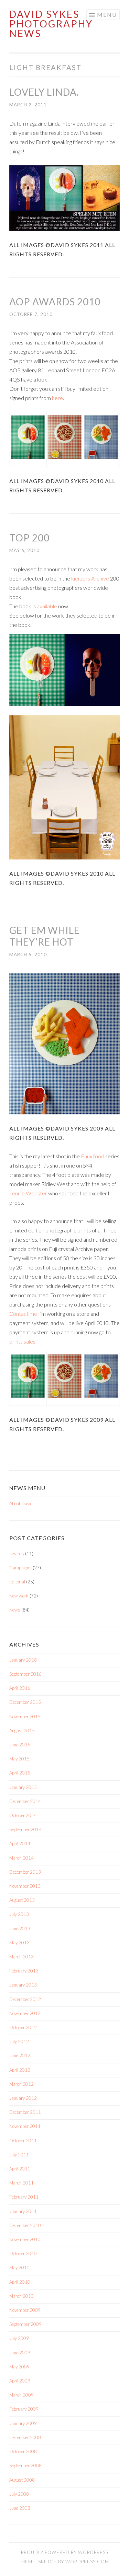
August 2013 (22, 1900)
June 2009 (20, 2353)
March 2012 (21, 2084)
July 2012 (19, 2041)
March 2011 (21, 2183)
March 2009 (21, 2395)
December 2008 (25, 2437)
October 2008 (23, 2451)
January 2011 (23, 2211)
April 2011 (20, 2169)
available (47, 606)
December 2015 (25, 1702)
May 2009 (19, 2367)
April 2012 (20, 2070)
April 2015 (20, 1773)
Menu (107, 15)
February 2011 (24, 2197)
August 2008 (22, 2480)
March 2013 (21, 1957)
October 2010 (23, 2253)
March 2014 (21, 1858)
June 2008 (20, 2508)
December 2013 (25, 1872)
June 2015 (20, 1745)
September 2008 (25, 2466)
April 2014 (20, 1843)
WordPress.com (87, 2562)
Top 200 (29, 538)
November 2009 (25, 2310)
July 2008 (19, 2494)
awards (17, 1554)
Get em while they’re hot (45, 936)
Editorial (17, 1582)
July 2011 (19, 2155)
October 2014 (23, 1815)
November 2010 (25, 2239)
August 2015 (22, 1731)
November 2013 (25, 1886)
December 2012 (25, 1999)
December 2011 (25, 2112)
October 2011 (23, 2141)
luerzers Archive (90, 578)
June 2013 (20, 1929)
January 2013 (23, 1985)
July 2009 (19, 2338)
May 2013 (19, 1943)
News (15, 1610)
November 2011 (25, 2126)
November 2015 (25, 1717)
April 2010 (20, 2282)
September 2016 (25, 1674)
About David (21, 1503)
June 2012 (20, 2056)
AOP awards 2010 (55, 302)
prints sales (22, 1341)
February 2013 (24, 1971)
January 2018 (23, 1660)
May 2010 (19, 2268)
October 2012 (23, 2027)
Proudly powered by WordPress (65, 2552)
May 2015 (19, 1759)
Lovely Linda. (44, 92)
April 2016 (20, 1688)
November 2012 (25, 2013)
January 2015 (23, 1787)
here (57, 398)
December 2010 (25, 2225)
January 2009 (23, 2423)
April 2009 (20, 2381)
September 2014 (25, 1829)
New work (19, 1596)
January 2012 (23, 2098)
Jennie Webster (28, 1193)
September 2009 (25, 2324)
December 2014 (25, 1801)
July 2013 (19, 1914)
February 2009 (24, 2409)
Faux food (93, 1156)
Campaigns (20, 1568)
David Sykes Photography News (51, 24)
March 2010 (21, 2296)
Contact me (23, 1314)
